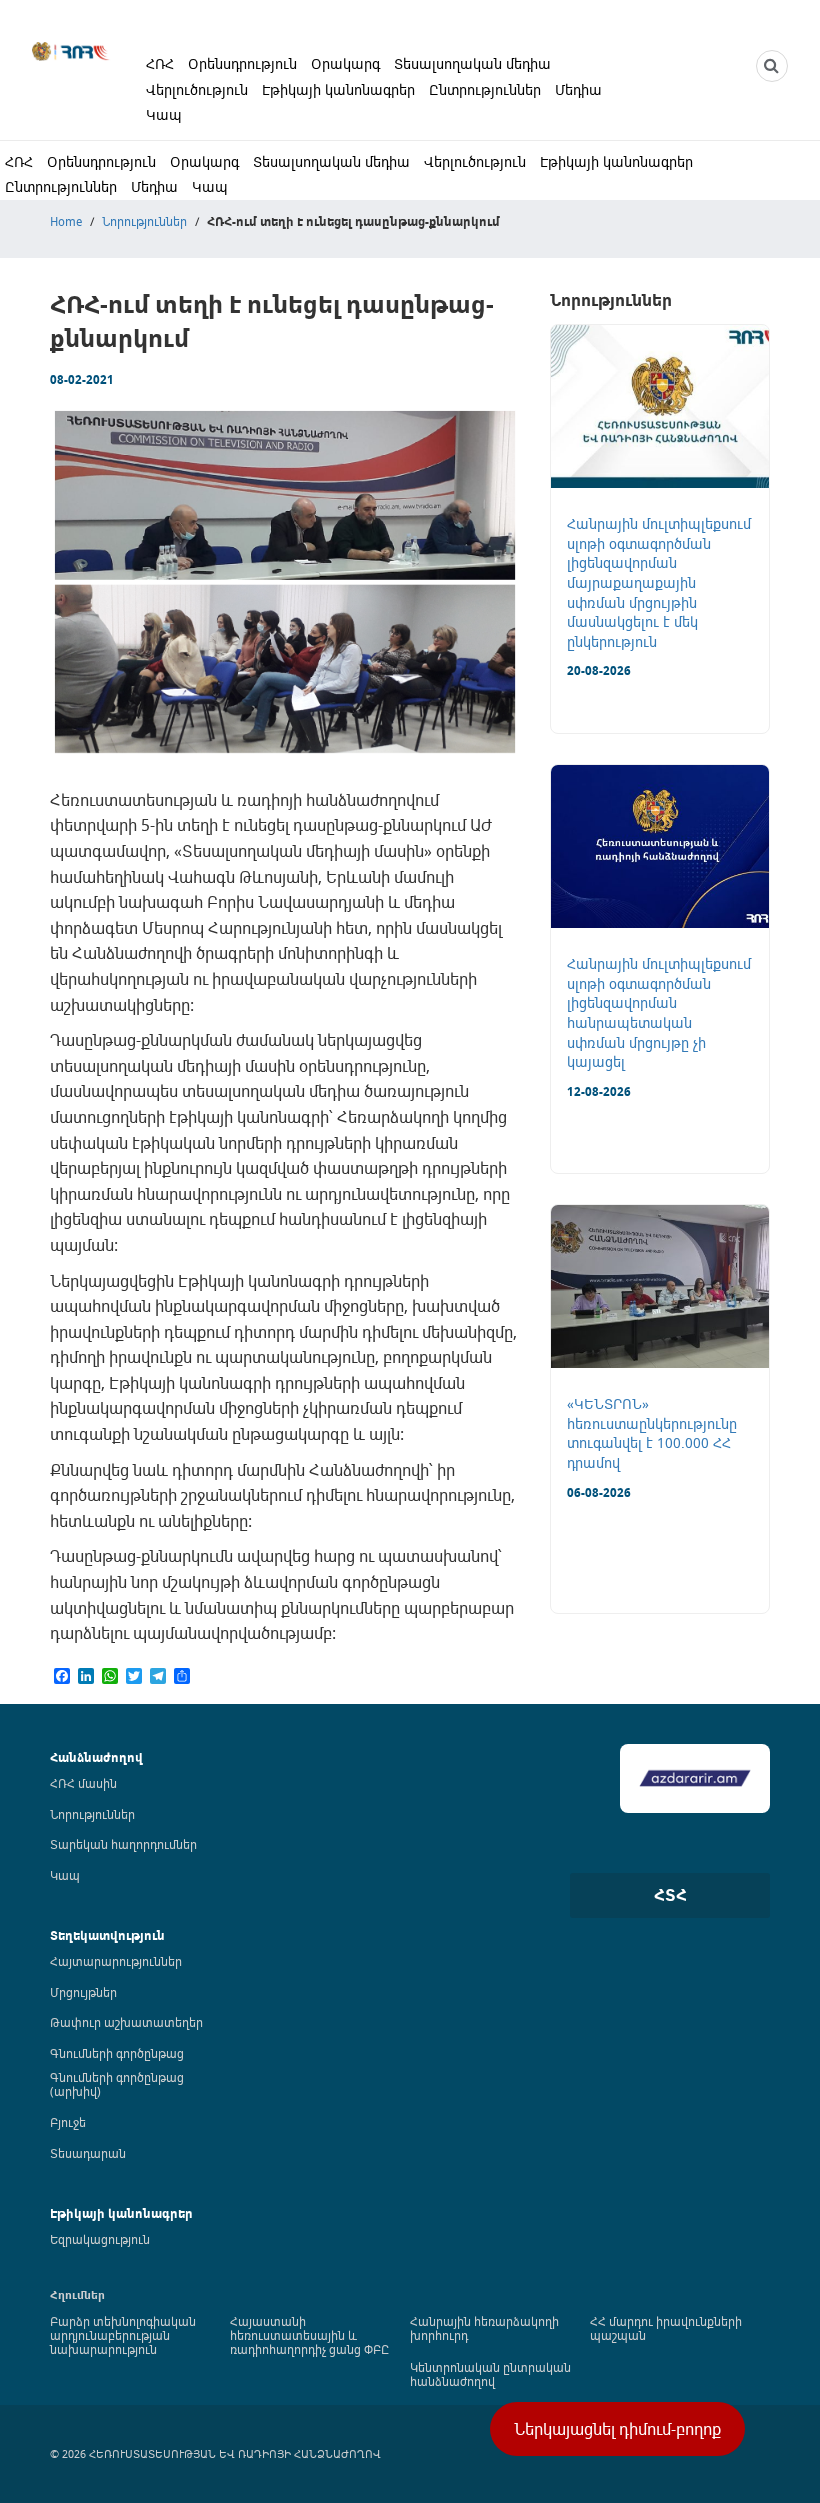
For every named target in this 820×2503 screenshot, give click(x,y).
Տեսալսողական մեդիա (472, 63)
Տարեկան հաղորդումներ (123, 1844)
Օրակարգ (345, 63)
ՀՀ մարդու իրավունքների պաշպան (666, 2328)
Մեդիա (578, 89)
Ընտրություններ (485, 89)
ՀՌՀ (160, 63)
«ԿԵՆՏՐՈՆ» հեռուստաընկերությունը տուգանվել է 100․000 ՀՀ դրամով (652, 1433)
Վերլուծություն (197, 89)
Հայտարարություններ (116, 1961)
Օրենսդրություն (242, 63)
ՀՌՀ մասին (83, 1783)
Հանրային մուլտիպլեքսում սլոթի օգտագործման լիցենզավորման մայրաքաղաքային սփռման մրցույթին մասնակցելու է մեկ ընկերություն (659, 582)
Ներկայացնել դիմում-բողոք (617, 2429)
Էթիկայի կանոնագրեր (338, 89)
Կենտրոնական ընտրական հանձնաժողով (490, 2374)
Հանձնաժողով (96, 1757)
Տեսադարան (88, 2153)
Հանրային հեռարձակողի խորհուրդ (484, 2328)
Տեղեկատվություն (107, 1935)
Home (66, 221)
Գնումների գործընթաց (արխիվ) (117, 2084)
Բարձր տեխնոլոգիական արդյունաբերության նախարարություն (123, 2335)
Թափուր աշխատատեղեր (126, 2022)
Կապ (164, 114)
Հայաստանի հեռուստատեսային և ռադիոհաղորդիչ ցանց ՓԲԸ (309, 2335)
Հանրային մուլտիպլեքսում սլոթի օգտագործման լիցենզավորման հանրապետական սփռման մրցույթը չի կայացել (659, 1012)
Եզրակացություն (100, 2239)
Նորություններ (144, 221)
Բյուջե (68, 2122)
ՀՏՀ (670, 1895)
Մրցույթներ (83, 1992)
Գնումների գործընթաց (117, 2053)
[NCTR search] (772, 66)
